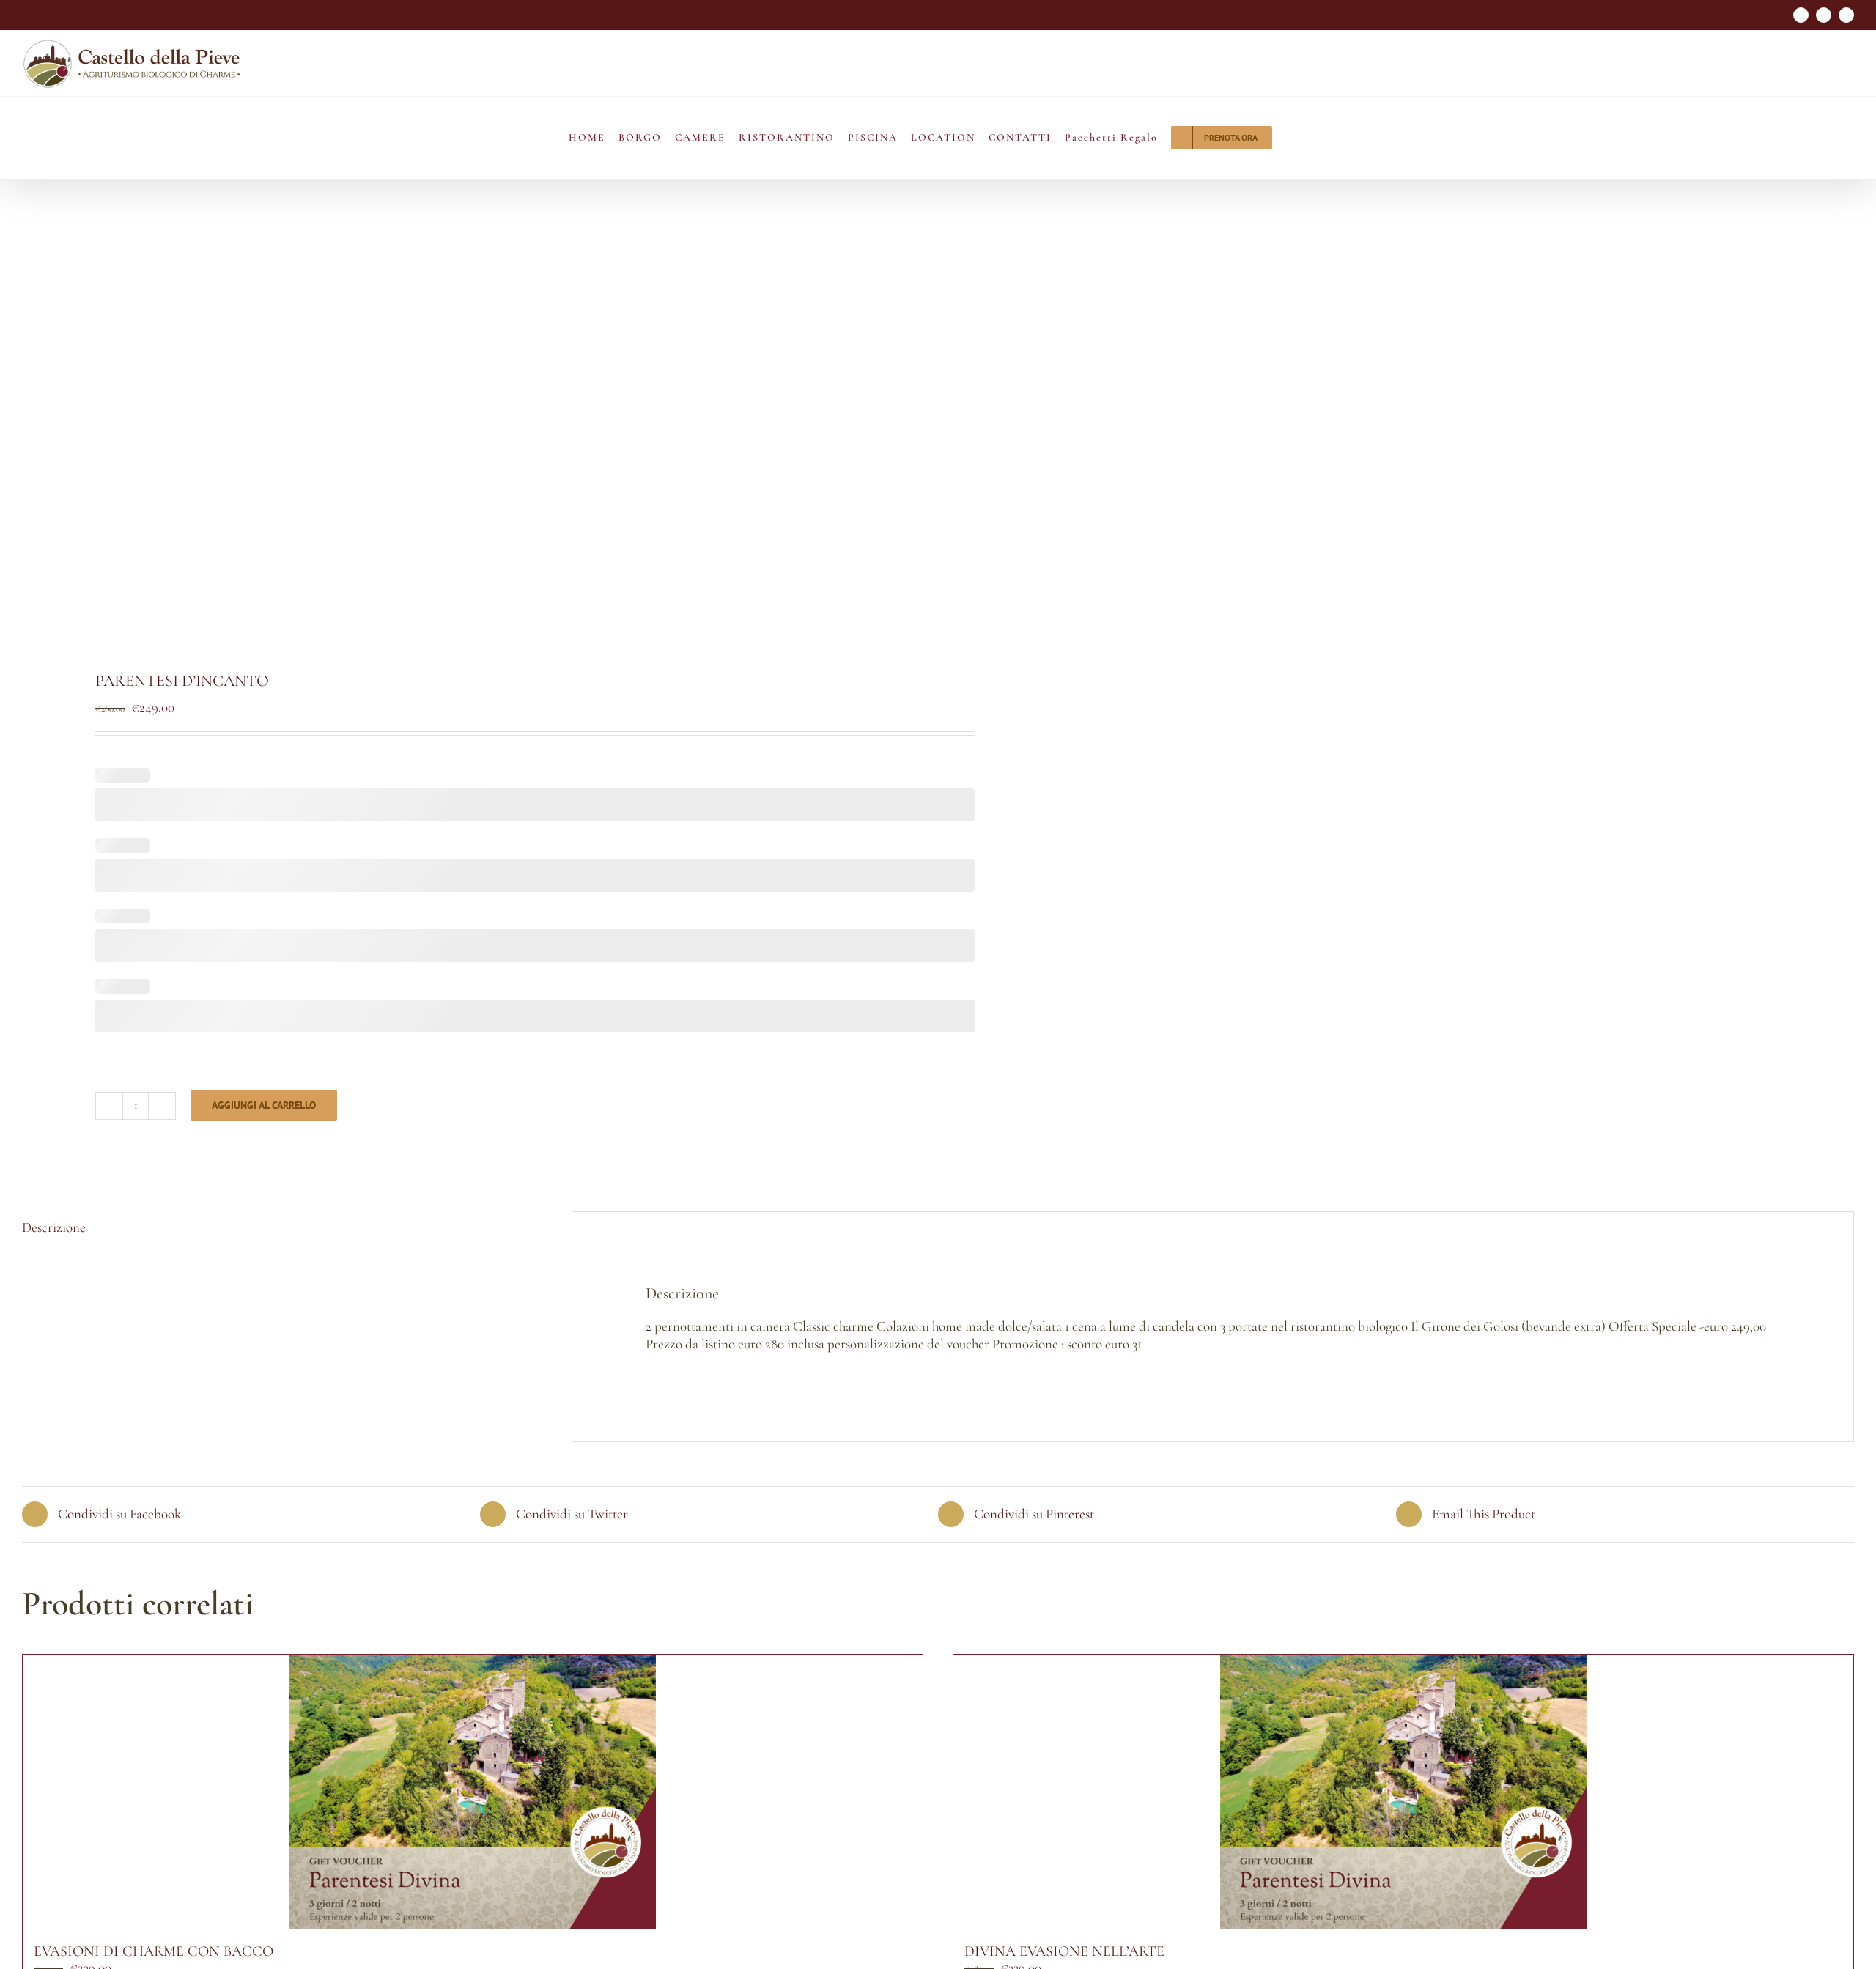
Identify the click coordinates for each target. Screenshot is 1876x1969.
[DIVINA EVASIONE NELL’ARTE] (1403, 1792)
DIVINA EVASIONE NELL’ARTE (1064, 1951)
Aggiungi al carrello (264, 1105)
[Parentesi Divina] (462, 442)
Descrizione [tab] (54, 1227)
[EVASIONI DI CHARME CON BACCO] (473, 1792)
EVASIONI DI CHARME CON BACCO (154, 1951)
